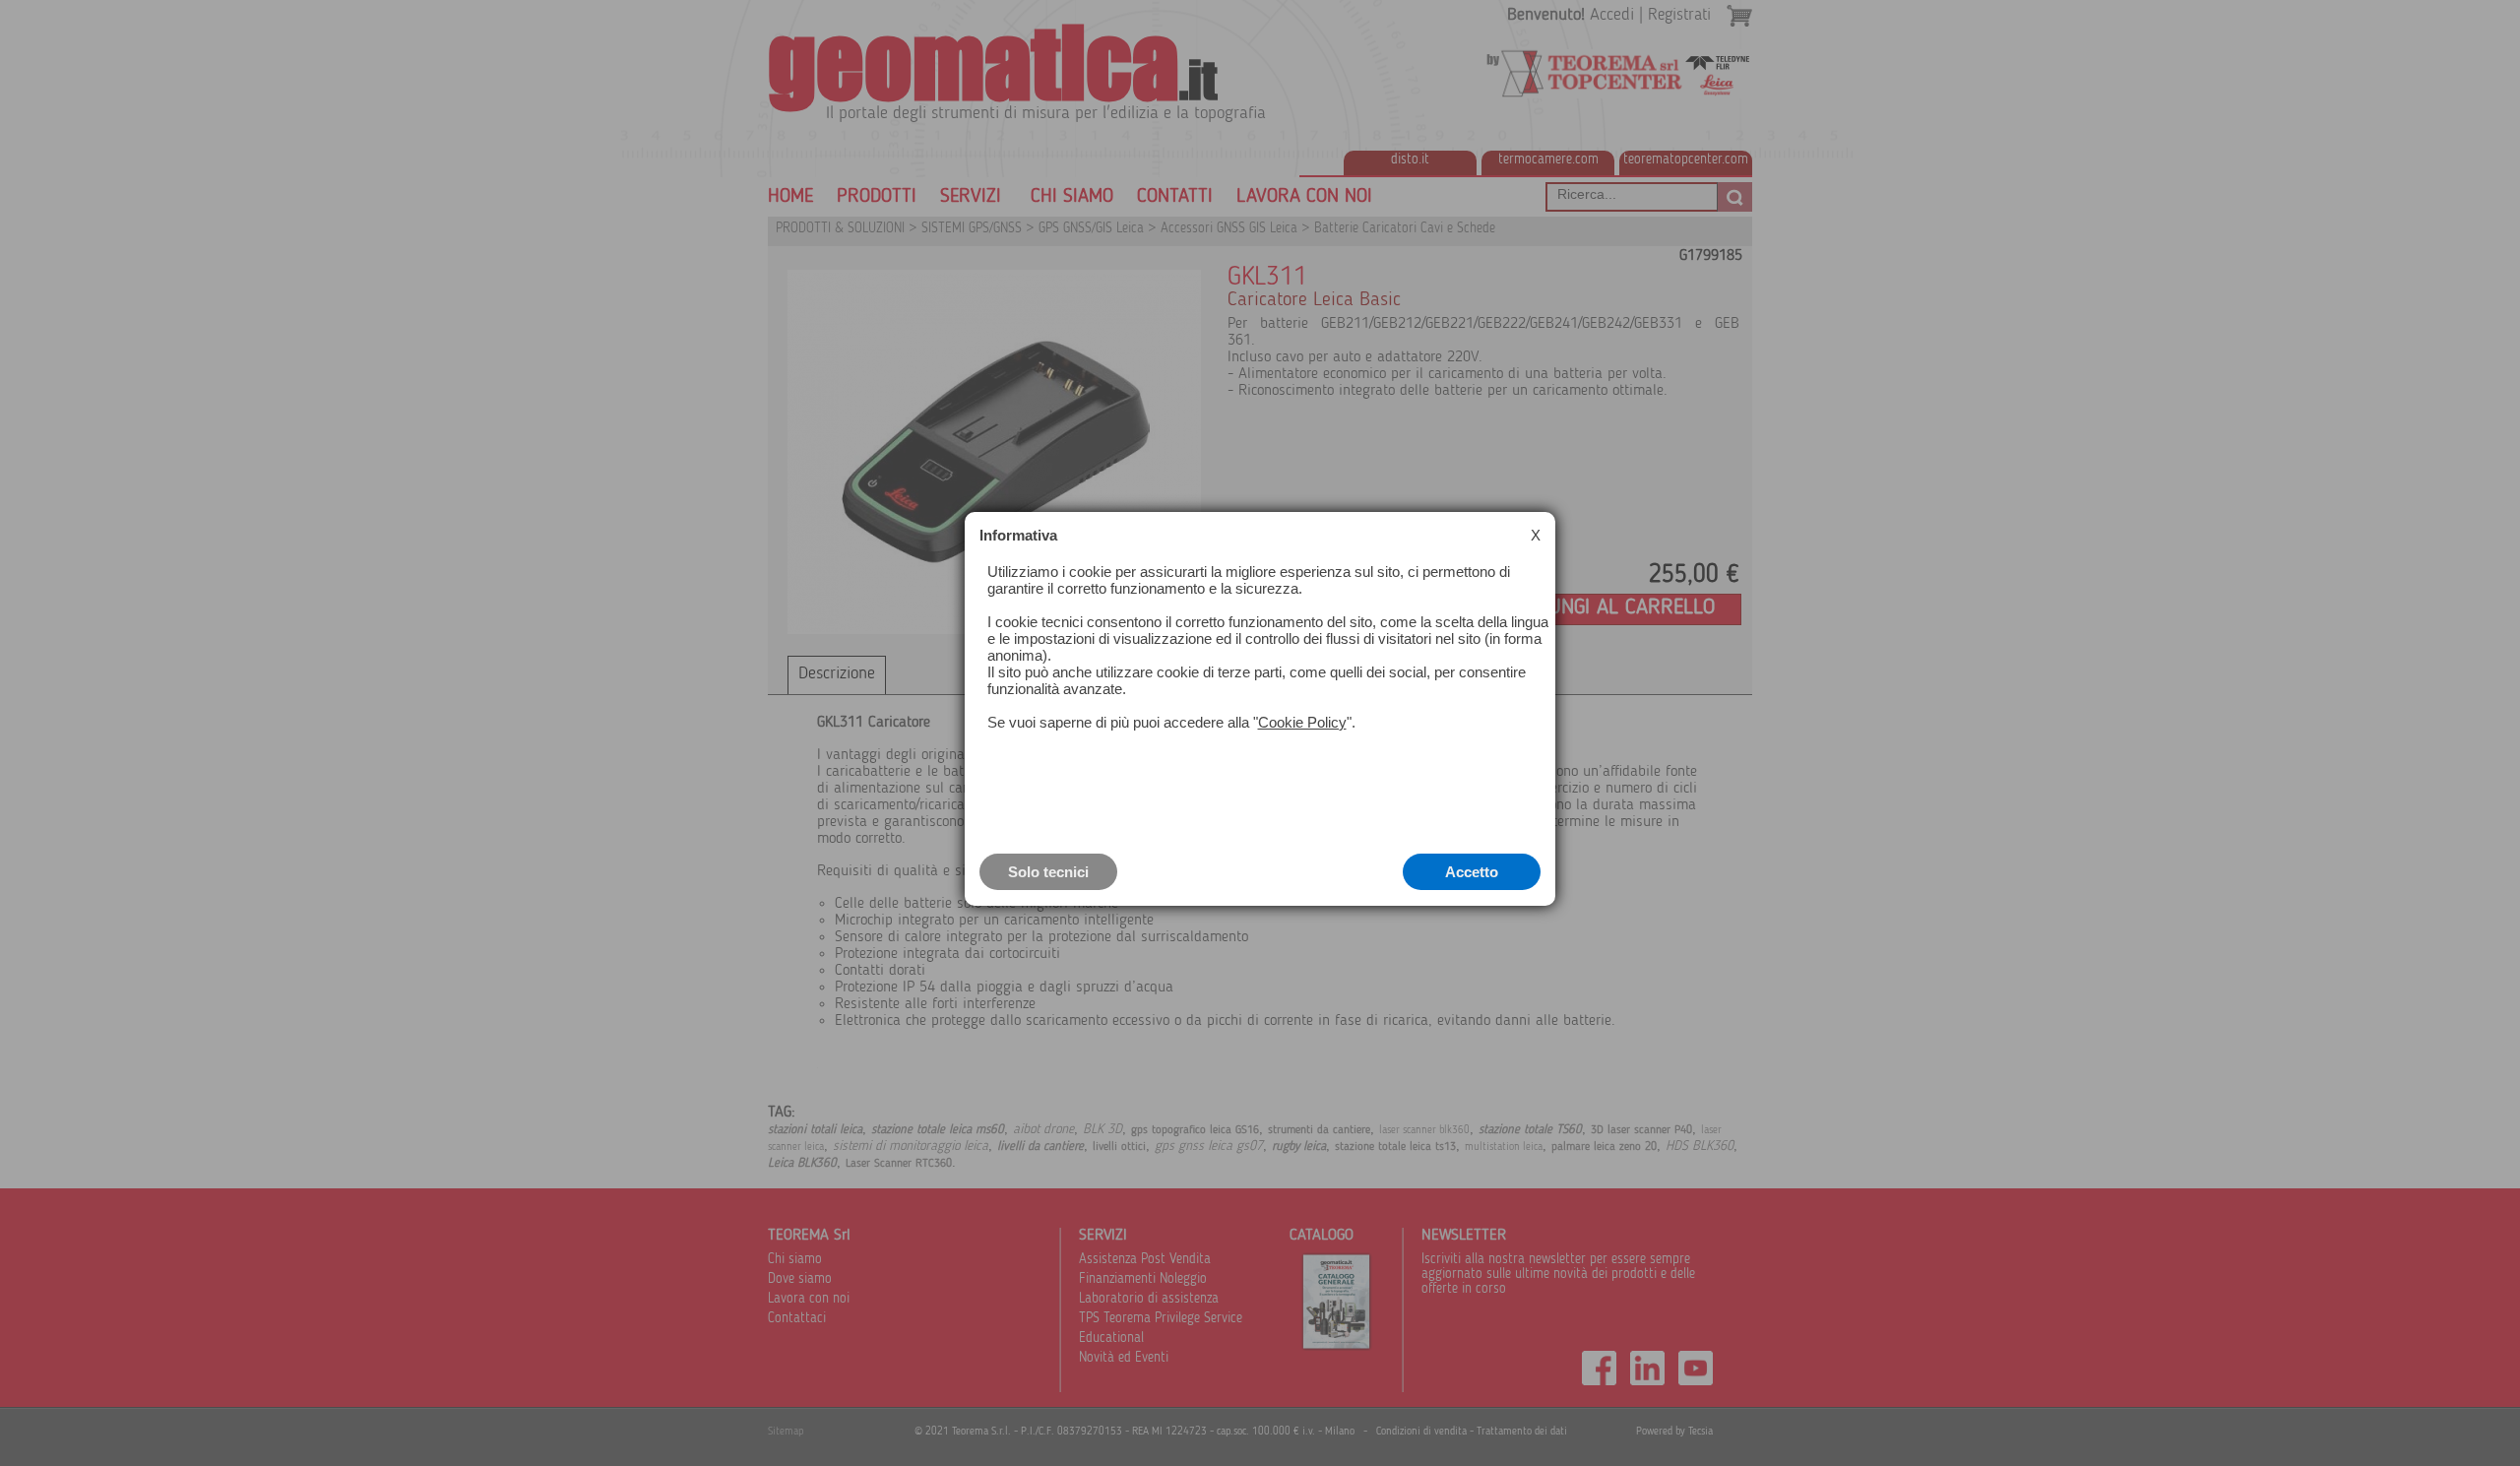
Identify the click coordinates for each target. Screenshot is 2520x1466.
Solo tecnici (1048, 872)
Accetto (1472, 872)
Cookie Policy (1302, 722)
